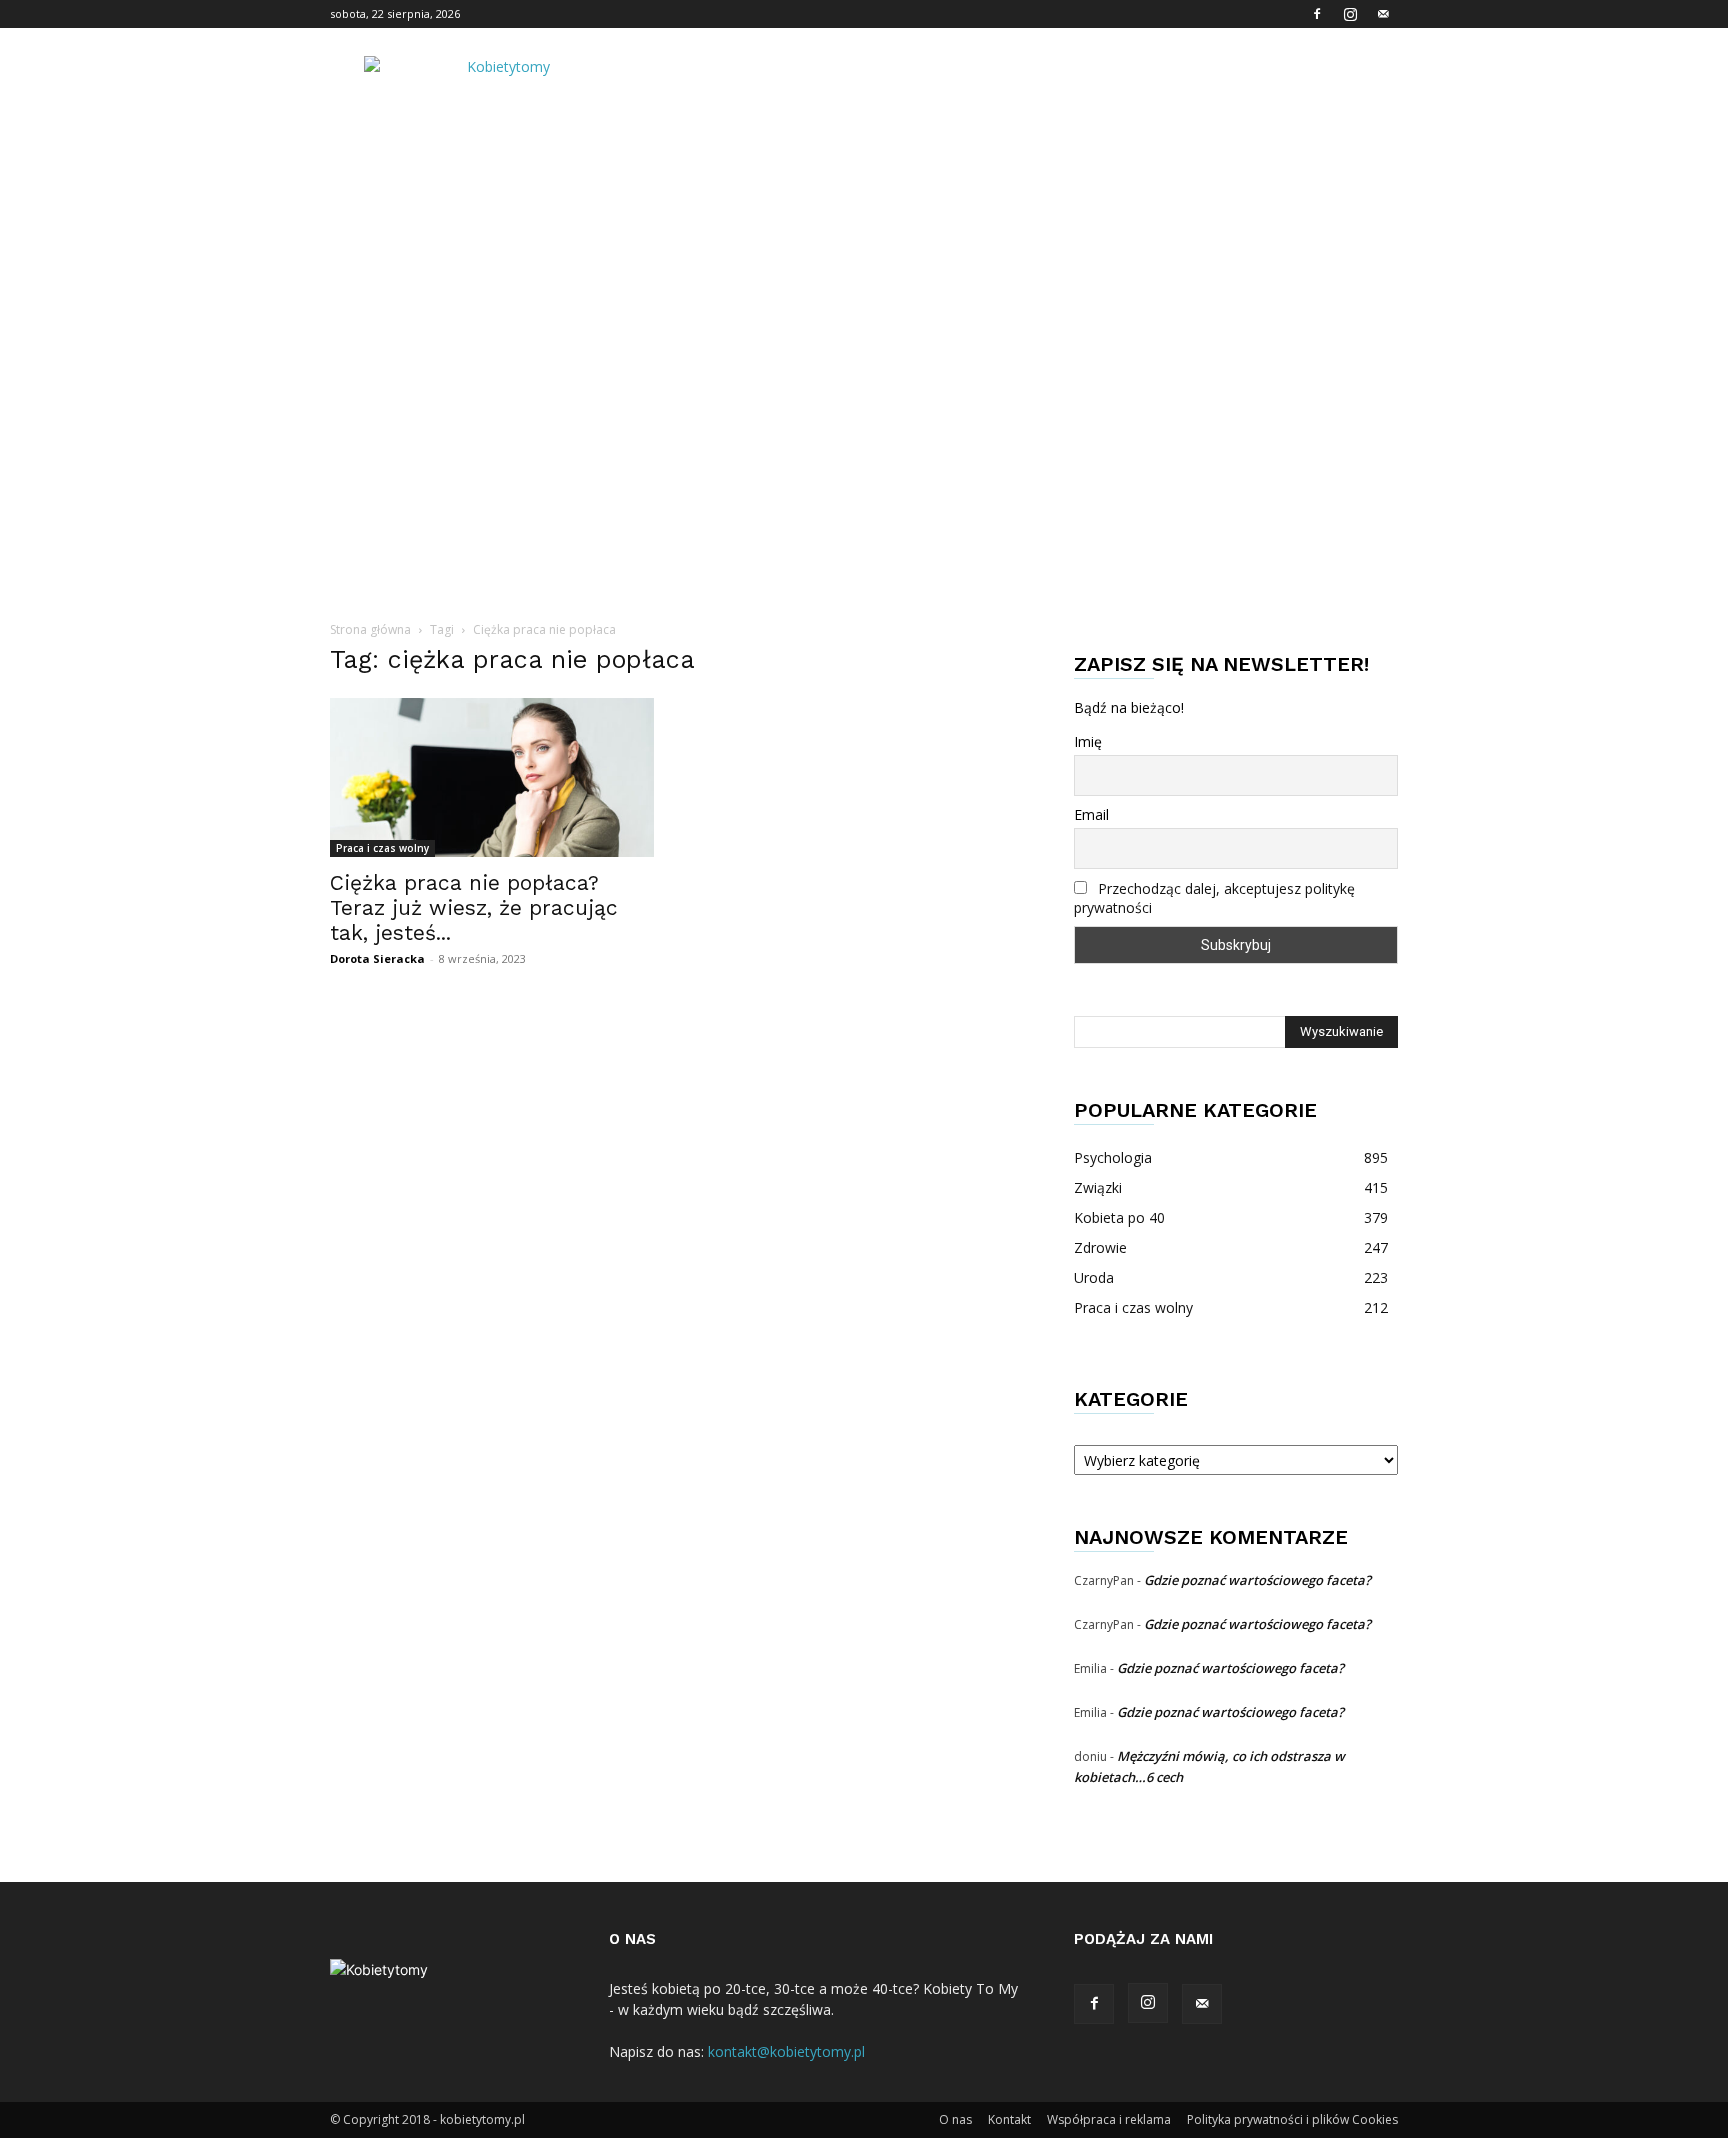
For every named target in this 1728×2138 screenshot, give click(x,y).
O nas (955, 2119)
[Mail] (1383, 14)
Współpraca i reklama (1109, 2119)
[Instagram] (1350, 14)
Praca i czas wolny (382, 848)
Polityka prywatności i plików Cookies (1292, 2119)
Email (1091, 814)
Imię (1088, 741)
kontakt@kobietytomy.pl (786, 2051)
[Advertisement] (864, 305)
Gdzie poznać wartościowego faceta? (1257, 1580)
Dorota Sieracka (377, 958)
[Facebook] (1317, 14)
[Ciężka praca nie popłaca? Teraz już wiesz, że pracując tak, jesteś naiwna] (492, 777)
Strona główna (370, 629)
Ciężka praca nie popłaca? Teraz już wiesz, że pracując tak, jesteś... (474, 907)
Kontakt (1009, 2119)
